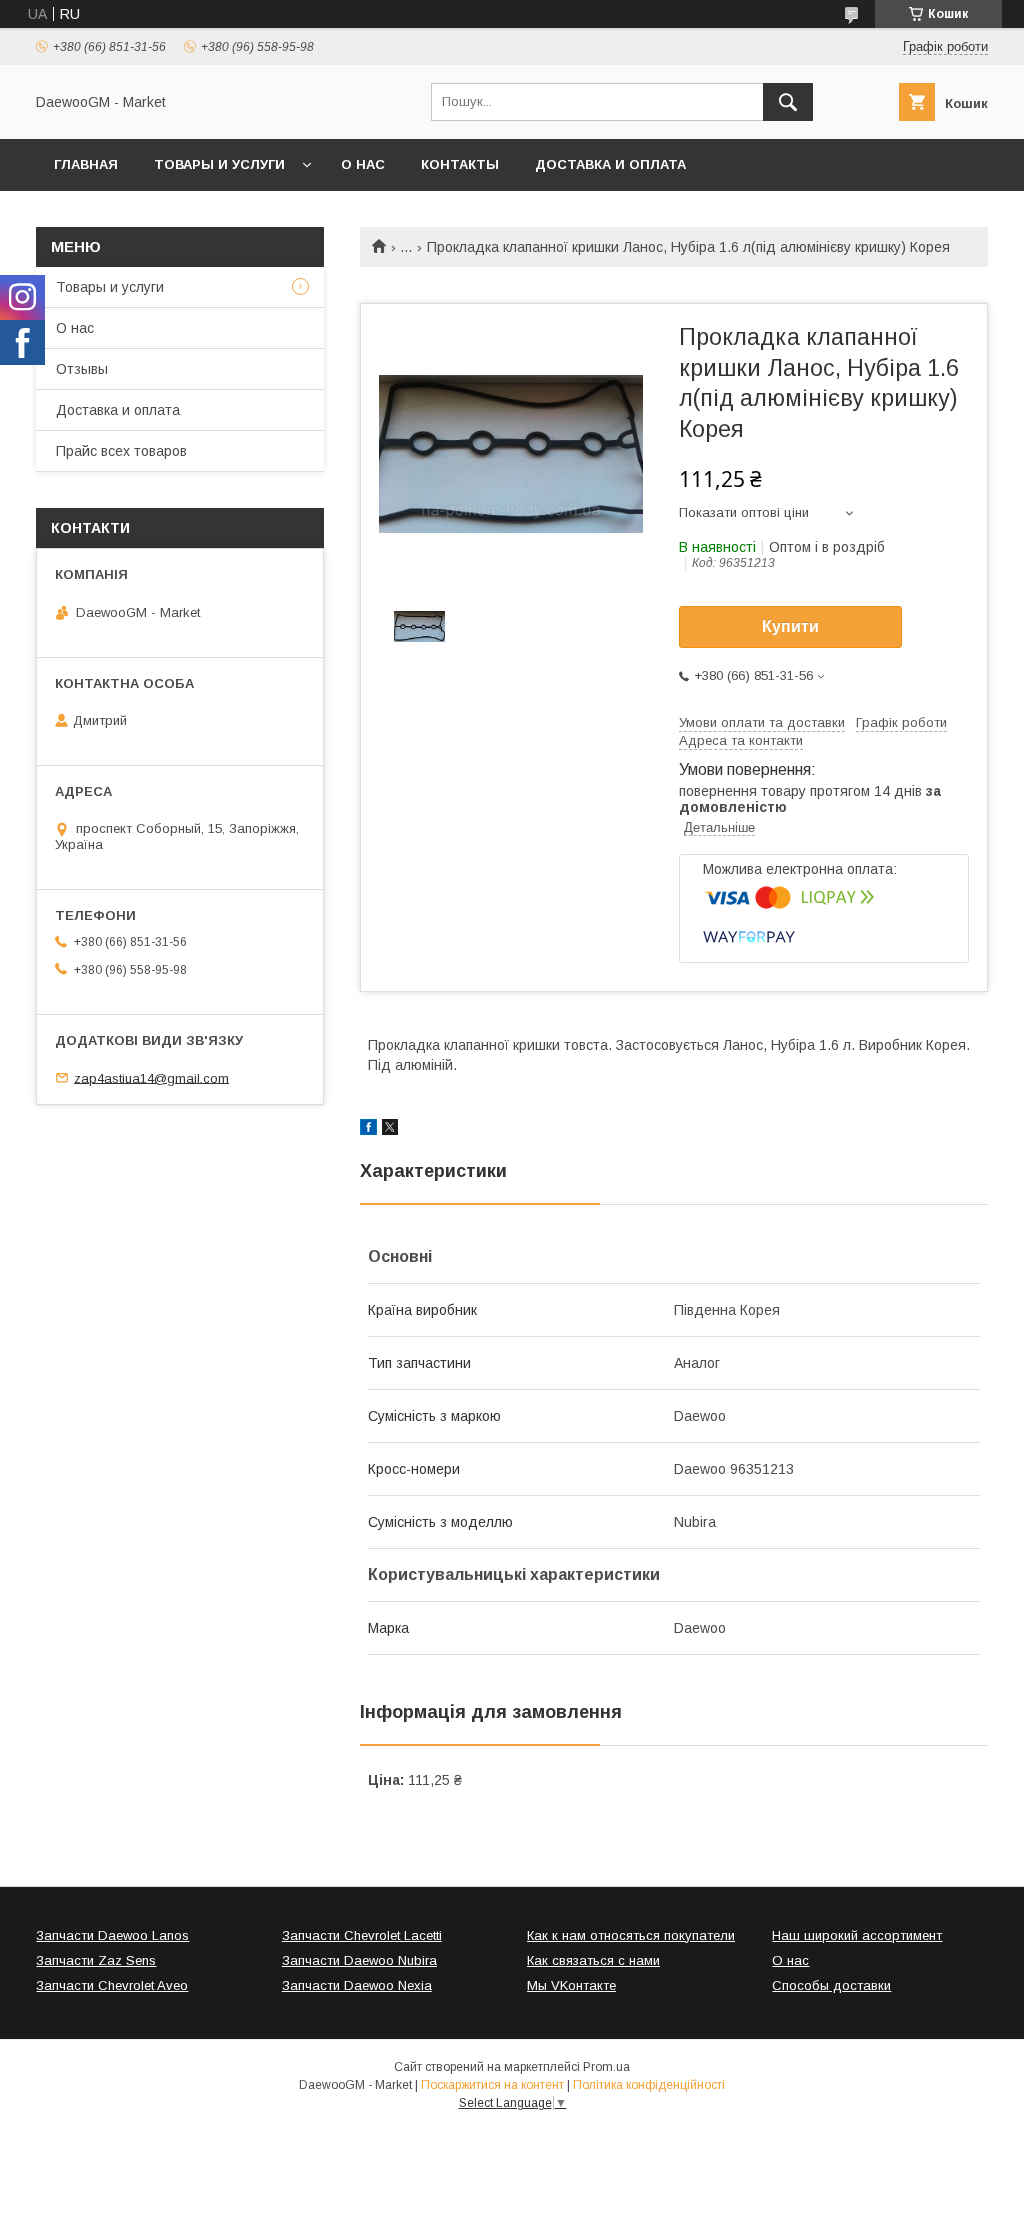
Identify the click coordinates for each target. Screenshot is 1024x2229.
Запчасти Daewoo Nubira (359, 1960)
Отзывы (82, 369)
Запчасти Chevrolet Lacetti (362, 1935)
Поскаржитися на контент (492, 2085)
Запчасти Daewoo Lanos (112, 1935)
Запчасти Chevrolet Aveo (112, 1985)
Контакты (460, 164)
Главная (86, 164)
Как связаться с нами (593, 1960)
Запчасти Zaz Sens (96, 1960)
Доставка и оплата (610, 164)
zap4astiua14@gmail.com (151, 1077)
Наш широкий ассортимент (857, 1935)
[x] (390, 1130)
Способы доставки (831, 1985)
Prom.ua (606, 2067)
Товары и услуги (219, 164)
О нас (363, 164)
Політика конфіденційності (649, 2085)
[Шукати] (788, 102)
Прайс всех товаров (121, 451)
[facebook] (368, 1130)
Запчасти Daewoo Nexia (357, 1985)
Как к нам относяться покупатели (631, 1935)
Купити (790, 626)
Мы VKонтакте (571, 1985)
